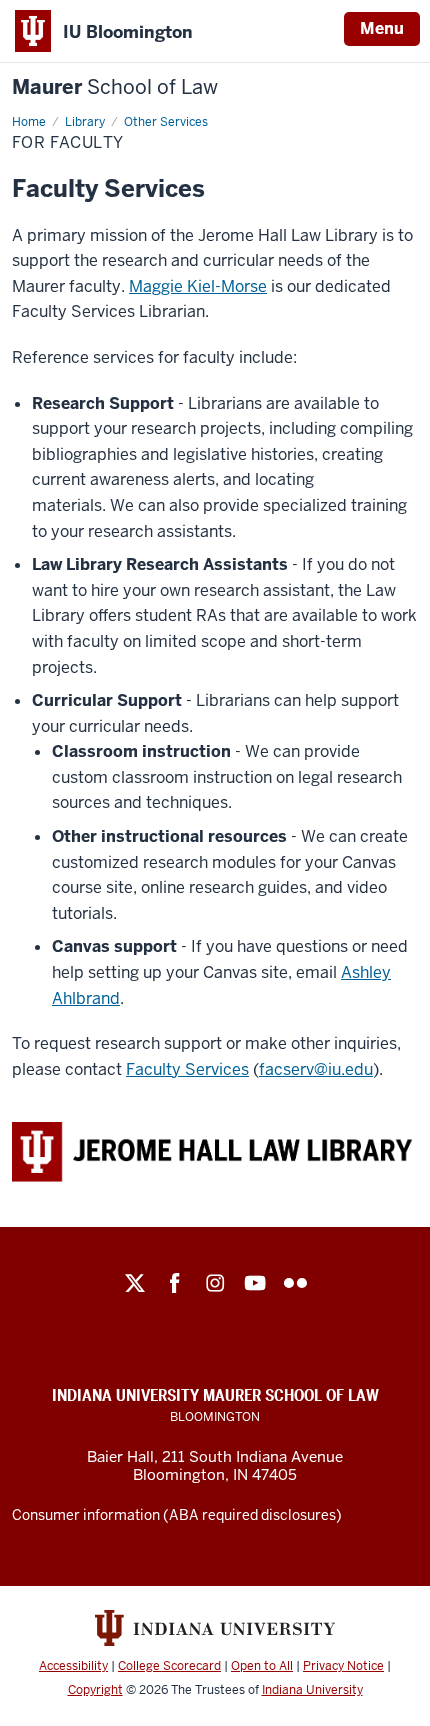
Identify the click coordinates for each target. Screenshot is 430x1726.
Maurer (115, 87)
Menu (382, 28)
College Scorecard (169, 1666)
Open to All (262, 1666)
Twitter (135, 1283)
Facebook (175, 1283)
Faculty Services (187, 1069)
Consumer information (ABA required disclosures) (177, 1515)
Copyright (95, 1690)
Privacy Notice (343, 1666)
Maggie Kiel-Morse (198, 286)
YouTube (255, 1283)
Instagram (215, 1283)
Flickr (295, 1283)
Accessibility (73, 1666)
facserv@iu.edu (316, 1069)
